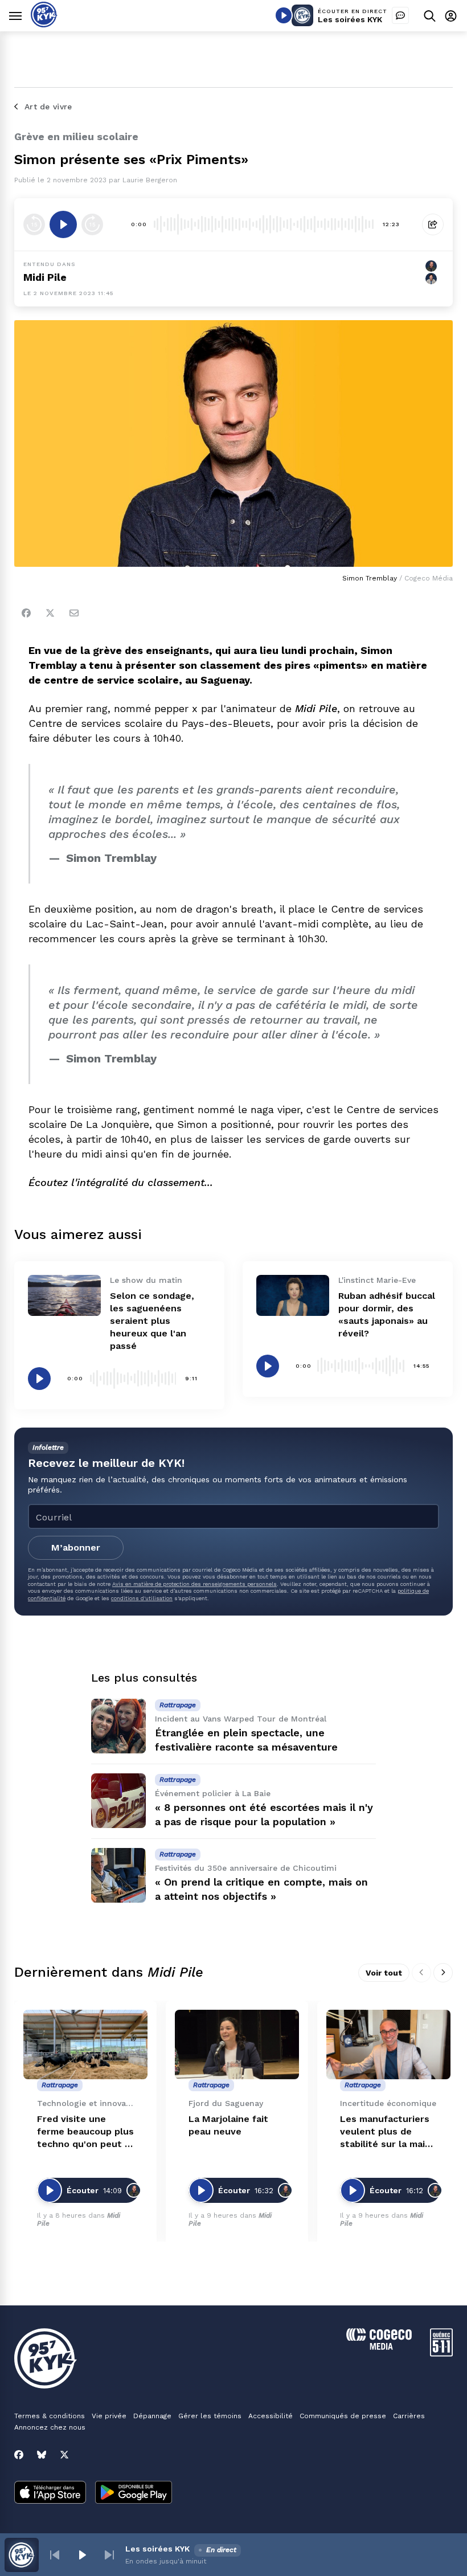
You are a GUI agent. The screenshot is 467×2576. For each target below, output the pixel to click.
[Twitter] (50, 613)
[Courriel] (74, 613)
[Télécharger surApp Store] (50, 2493)
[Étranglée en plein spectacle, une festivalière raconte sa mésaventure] (118, 1726)
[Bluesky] (42, 2455)
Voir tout (384, 1973)
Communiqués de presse (343, 2416)
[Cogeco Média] (379, 2347)
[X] (64, 2455)
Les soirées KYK (350, 19)
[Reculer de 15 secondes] (34, 224)
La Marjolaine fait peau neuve (228, 2125)
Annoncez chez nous (50, 2427)
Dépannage (152, 2416)
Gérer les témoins (210, 2416)
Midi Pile (45, 277)
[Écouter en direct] (284, 15)
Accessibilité (271, 2416)
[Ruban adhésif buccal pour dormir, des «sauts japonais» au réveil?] (293, 1295)
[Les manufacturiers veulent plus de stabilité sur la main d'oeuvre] (388, 2045)
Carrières (409, 2416)
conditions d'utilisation (142, 1598)
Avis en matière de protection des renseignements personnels (194, 1584)
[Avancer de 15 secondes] (92, 224)
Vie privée (109, 2416)
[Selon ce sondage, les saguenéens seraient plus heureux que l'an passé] (64, 1295)
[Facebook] (26, 613)
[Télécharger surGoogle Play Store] (134, 2493)
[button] (55, 2555)
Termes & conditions (50, 2416)
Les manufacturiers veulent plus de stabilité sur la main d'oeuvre (385, 2132)
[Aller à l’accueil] (44, 24)
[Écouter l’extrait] (63, 224)
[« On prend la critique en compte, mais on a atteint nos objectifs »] (118, 1875)
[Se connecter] (451, 16)
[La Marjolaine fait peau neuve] (237, 2045)
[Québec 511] (441, 2354)
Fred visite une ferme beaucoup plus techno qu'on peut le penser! (85, 2132)
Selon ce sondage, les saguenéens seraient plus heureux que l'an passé (152, 1321)
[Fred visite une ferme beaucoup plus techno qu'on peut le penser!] (85, 2045)
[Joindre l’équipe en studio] (400, 15)
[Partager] (433, 224)
